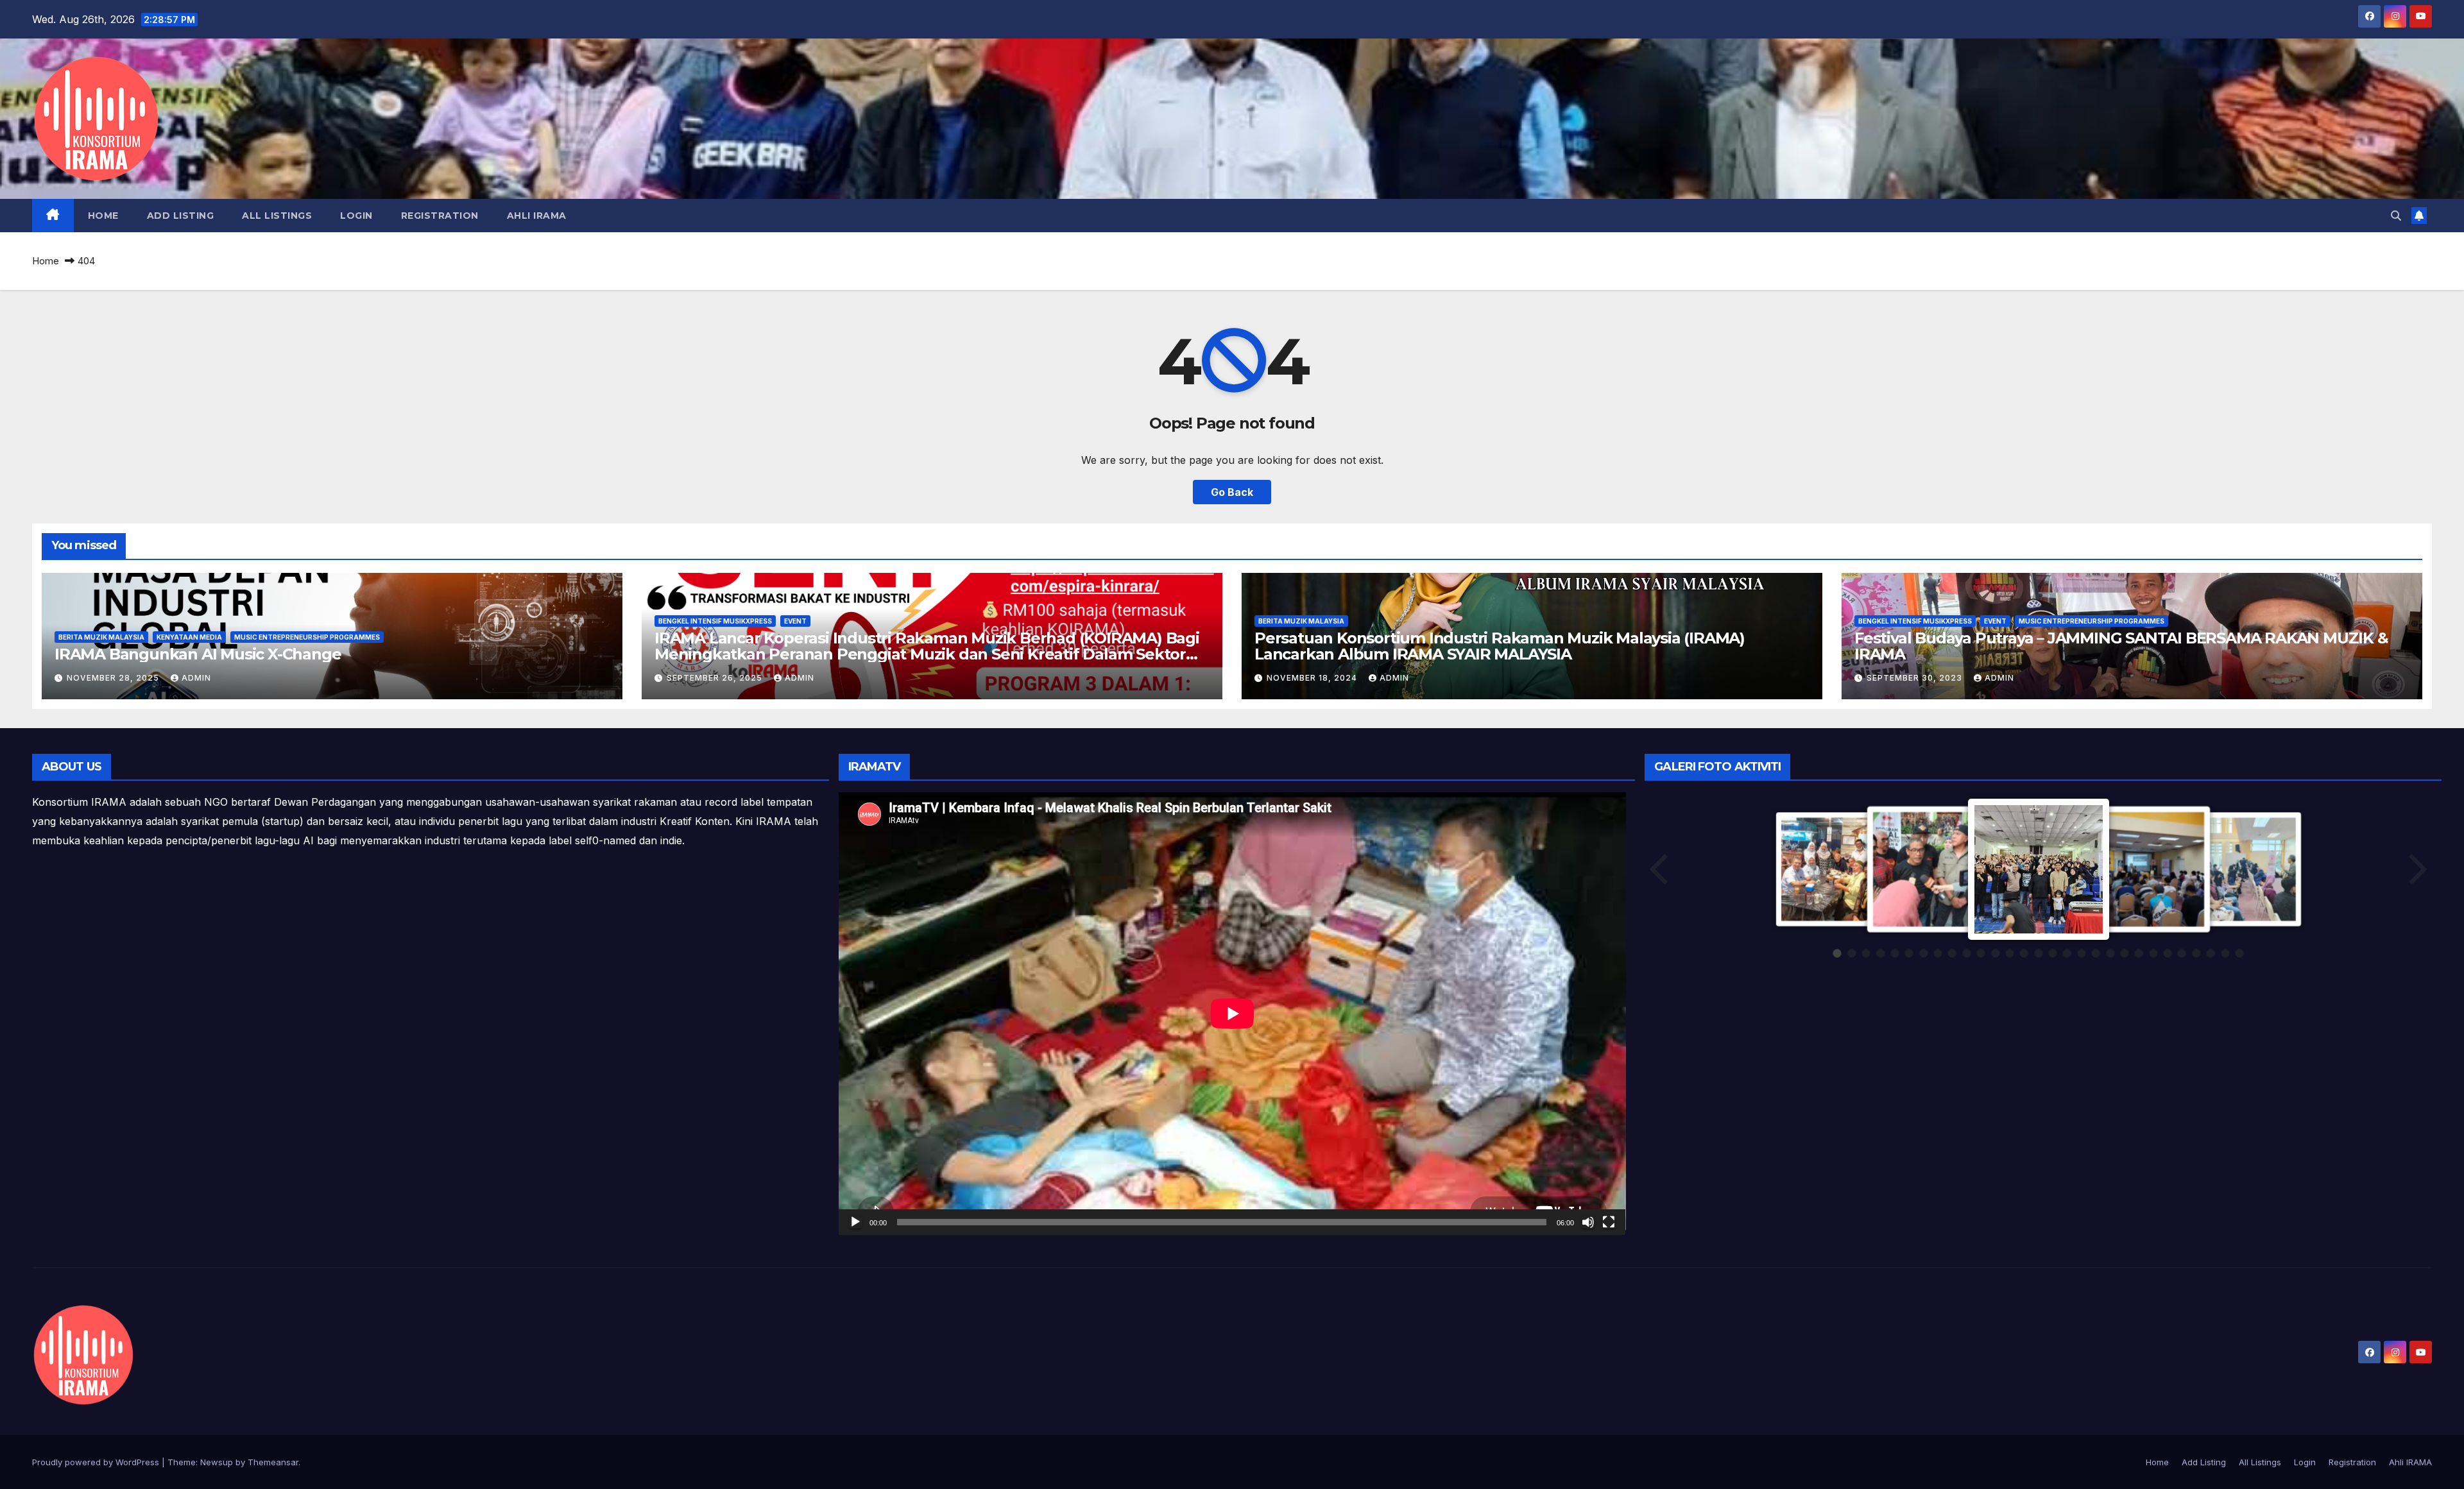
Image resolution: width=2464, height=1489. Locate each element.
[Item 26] (2196, 953)
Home (103, 216)
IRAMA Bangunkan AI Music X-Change (198, 654)
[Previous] (1660, 869)
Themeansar (273, 1462)
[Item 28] (2225, 953)
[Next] (2417, 869)
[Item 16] (2053, 953)
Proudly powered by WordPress (97, 1462)
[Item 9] (1952, 953)
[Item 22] (2139, 953)
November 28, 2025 (114, 678)
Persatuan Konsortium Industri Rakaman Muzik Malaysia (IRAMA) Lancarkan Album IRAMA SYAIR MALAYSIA (1500, 646)
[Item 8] (1938, 953)
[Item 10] (1967, 953)
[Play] (855, 1222)
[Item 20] (2110, 953)
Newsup (217, 1462)
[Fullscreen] (1609, 1222)
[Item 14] (2024, 953)
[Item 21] (2125, 953)
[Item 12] (1996, 953)
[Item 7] (1924, 953)
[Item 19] (2096, 953)
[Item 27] (2211, 953)
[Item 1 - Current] (1837, 953)
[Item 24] (2168, 953)
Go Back (1232, 492)
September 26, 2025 (716, 678)
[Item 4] (1881, 953)
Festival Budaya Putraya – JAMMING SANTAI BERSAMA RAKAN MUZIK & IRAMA (2121, 646)
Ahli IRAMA (537, 216)
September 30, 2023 (1916, 678)
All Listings (277, 216)
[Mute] (1588, 1222)
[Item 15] (2039, 953)
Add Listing (181, 216)
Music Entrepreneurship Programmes (307, 637)
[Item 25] (2182, 953)
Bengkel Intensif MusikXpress (715, 621)
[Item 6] (1909, 953)
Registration (440, 216)
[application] (1232, 1014)
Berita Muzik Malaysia (101, 637)
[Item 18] (2082, 953)
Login (356, 216)
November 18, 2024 (1313, 678)
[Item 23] (2153, 953)
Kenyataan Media (189, 637)
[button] (2396, 216)
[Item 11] (1981, 953)
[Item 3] (1866, 953)
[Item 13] (2010, 953)
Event (795, 621)
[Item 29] (2239, 953)
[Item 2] (1852, 953)
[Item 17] (2067, 953)
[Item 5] (1895, 953)
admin (196, 678)
